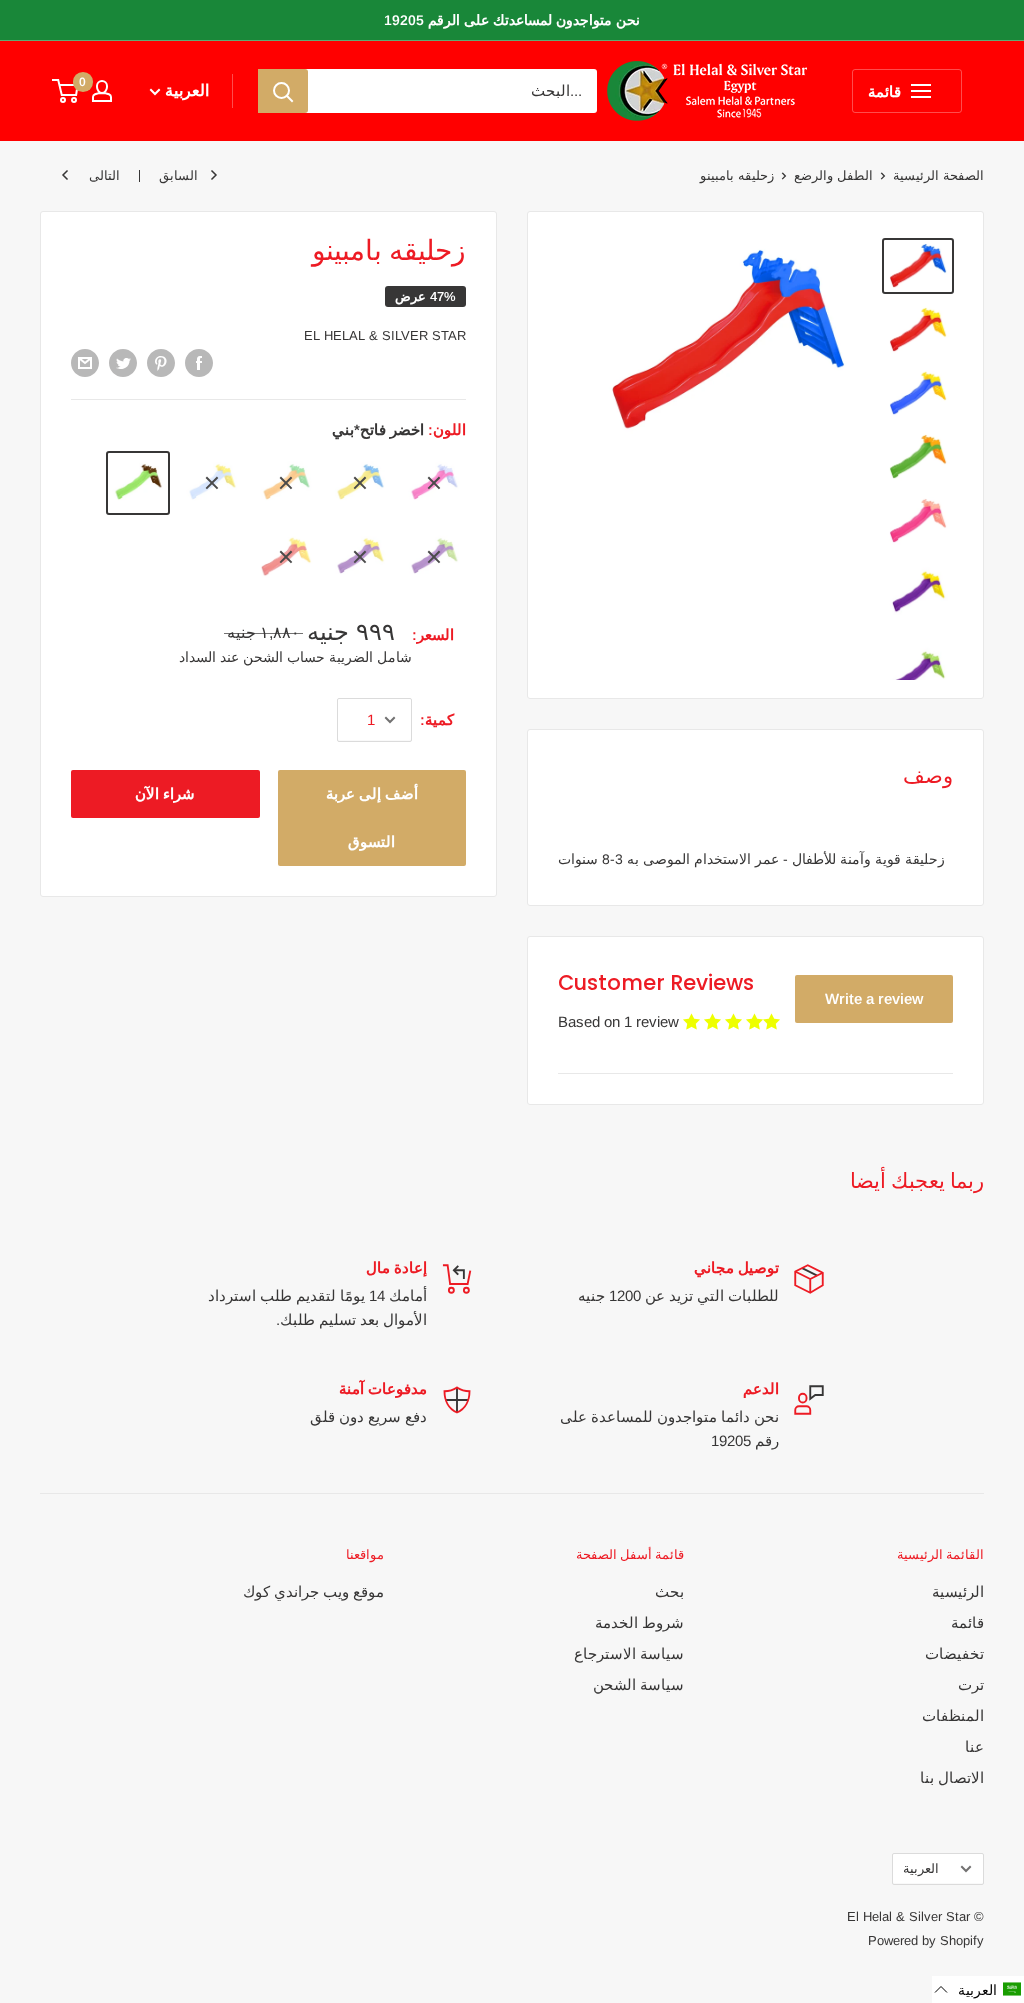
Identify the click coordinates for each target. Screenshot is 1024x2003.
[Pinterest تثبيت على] (161, 362)
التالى (104, 175)
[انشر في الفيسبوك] (199, 362)
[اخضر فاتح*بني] (138, 483)
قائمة (967, 1622)
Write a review (874, 998)
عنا (974, 1746)
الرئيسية (958, 1591)
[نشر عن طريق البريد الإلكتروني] (85, 362)
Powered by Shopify (926, 1940)
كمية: (437, 719)
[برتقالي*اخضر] (286, 483)
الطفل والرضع (833, 175)
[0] (66, 91)
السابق (178, 175)
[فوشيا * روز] (434, 483)
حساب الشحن (282, 657)
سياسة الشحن (638, 1684)
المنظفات (953, 1715)
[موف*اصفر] (360, 557)
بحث (669, 1591)
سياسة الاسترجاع (629, 1653)
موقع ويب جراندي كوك (313, 1591)
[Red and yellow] (286, 557)
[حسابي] (102, 91)
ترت (971, 1684)
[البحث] (283, 91)
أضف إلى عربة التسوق (372, 817)
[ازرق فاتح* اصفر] (212, 483)
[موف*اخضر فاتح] (434, 557)
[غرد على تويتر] (123, 362)
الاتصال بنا (952, 1777)
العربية (921, 1868)
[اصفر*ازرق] (360, 483)
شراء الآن (165, 793)
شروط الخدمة (639, 1622)
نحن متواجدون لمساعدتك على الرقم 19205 (512, 20)
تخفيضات (954, 1653)
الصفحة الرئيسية (938, 175)
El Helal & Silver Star (385, 335)
